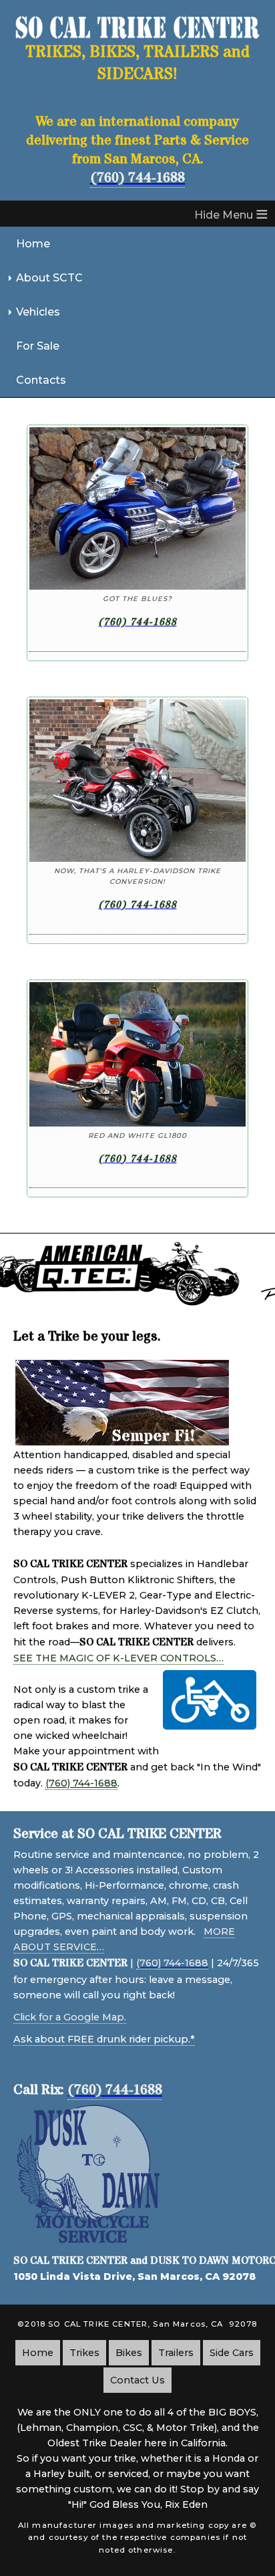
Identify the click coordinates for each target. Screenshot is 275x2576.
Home (38, 2353)
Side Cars (232, 2353)
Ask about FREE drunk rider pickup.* (104, 2039)
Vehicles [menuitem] (38, 312)
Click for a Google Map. (70, 2017)
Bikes (129, 2353)
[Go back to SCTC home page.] (137, 35)
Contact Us (137, 2380)
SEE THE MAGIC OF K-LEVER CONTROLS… (118, 1658)
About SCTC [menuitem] (49, 278)
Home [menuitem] (33, 244)
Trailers (176, 2353)
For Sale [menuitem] (38, 346)
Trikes (84, 2353)
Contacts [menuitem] (41, 380)
